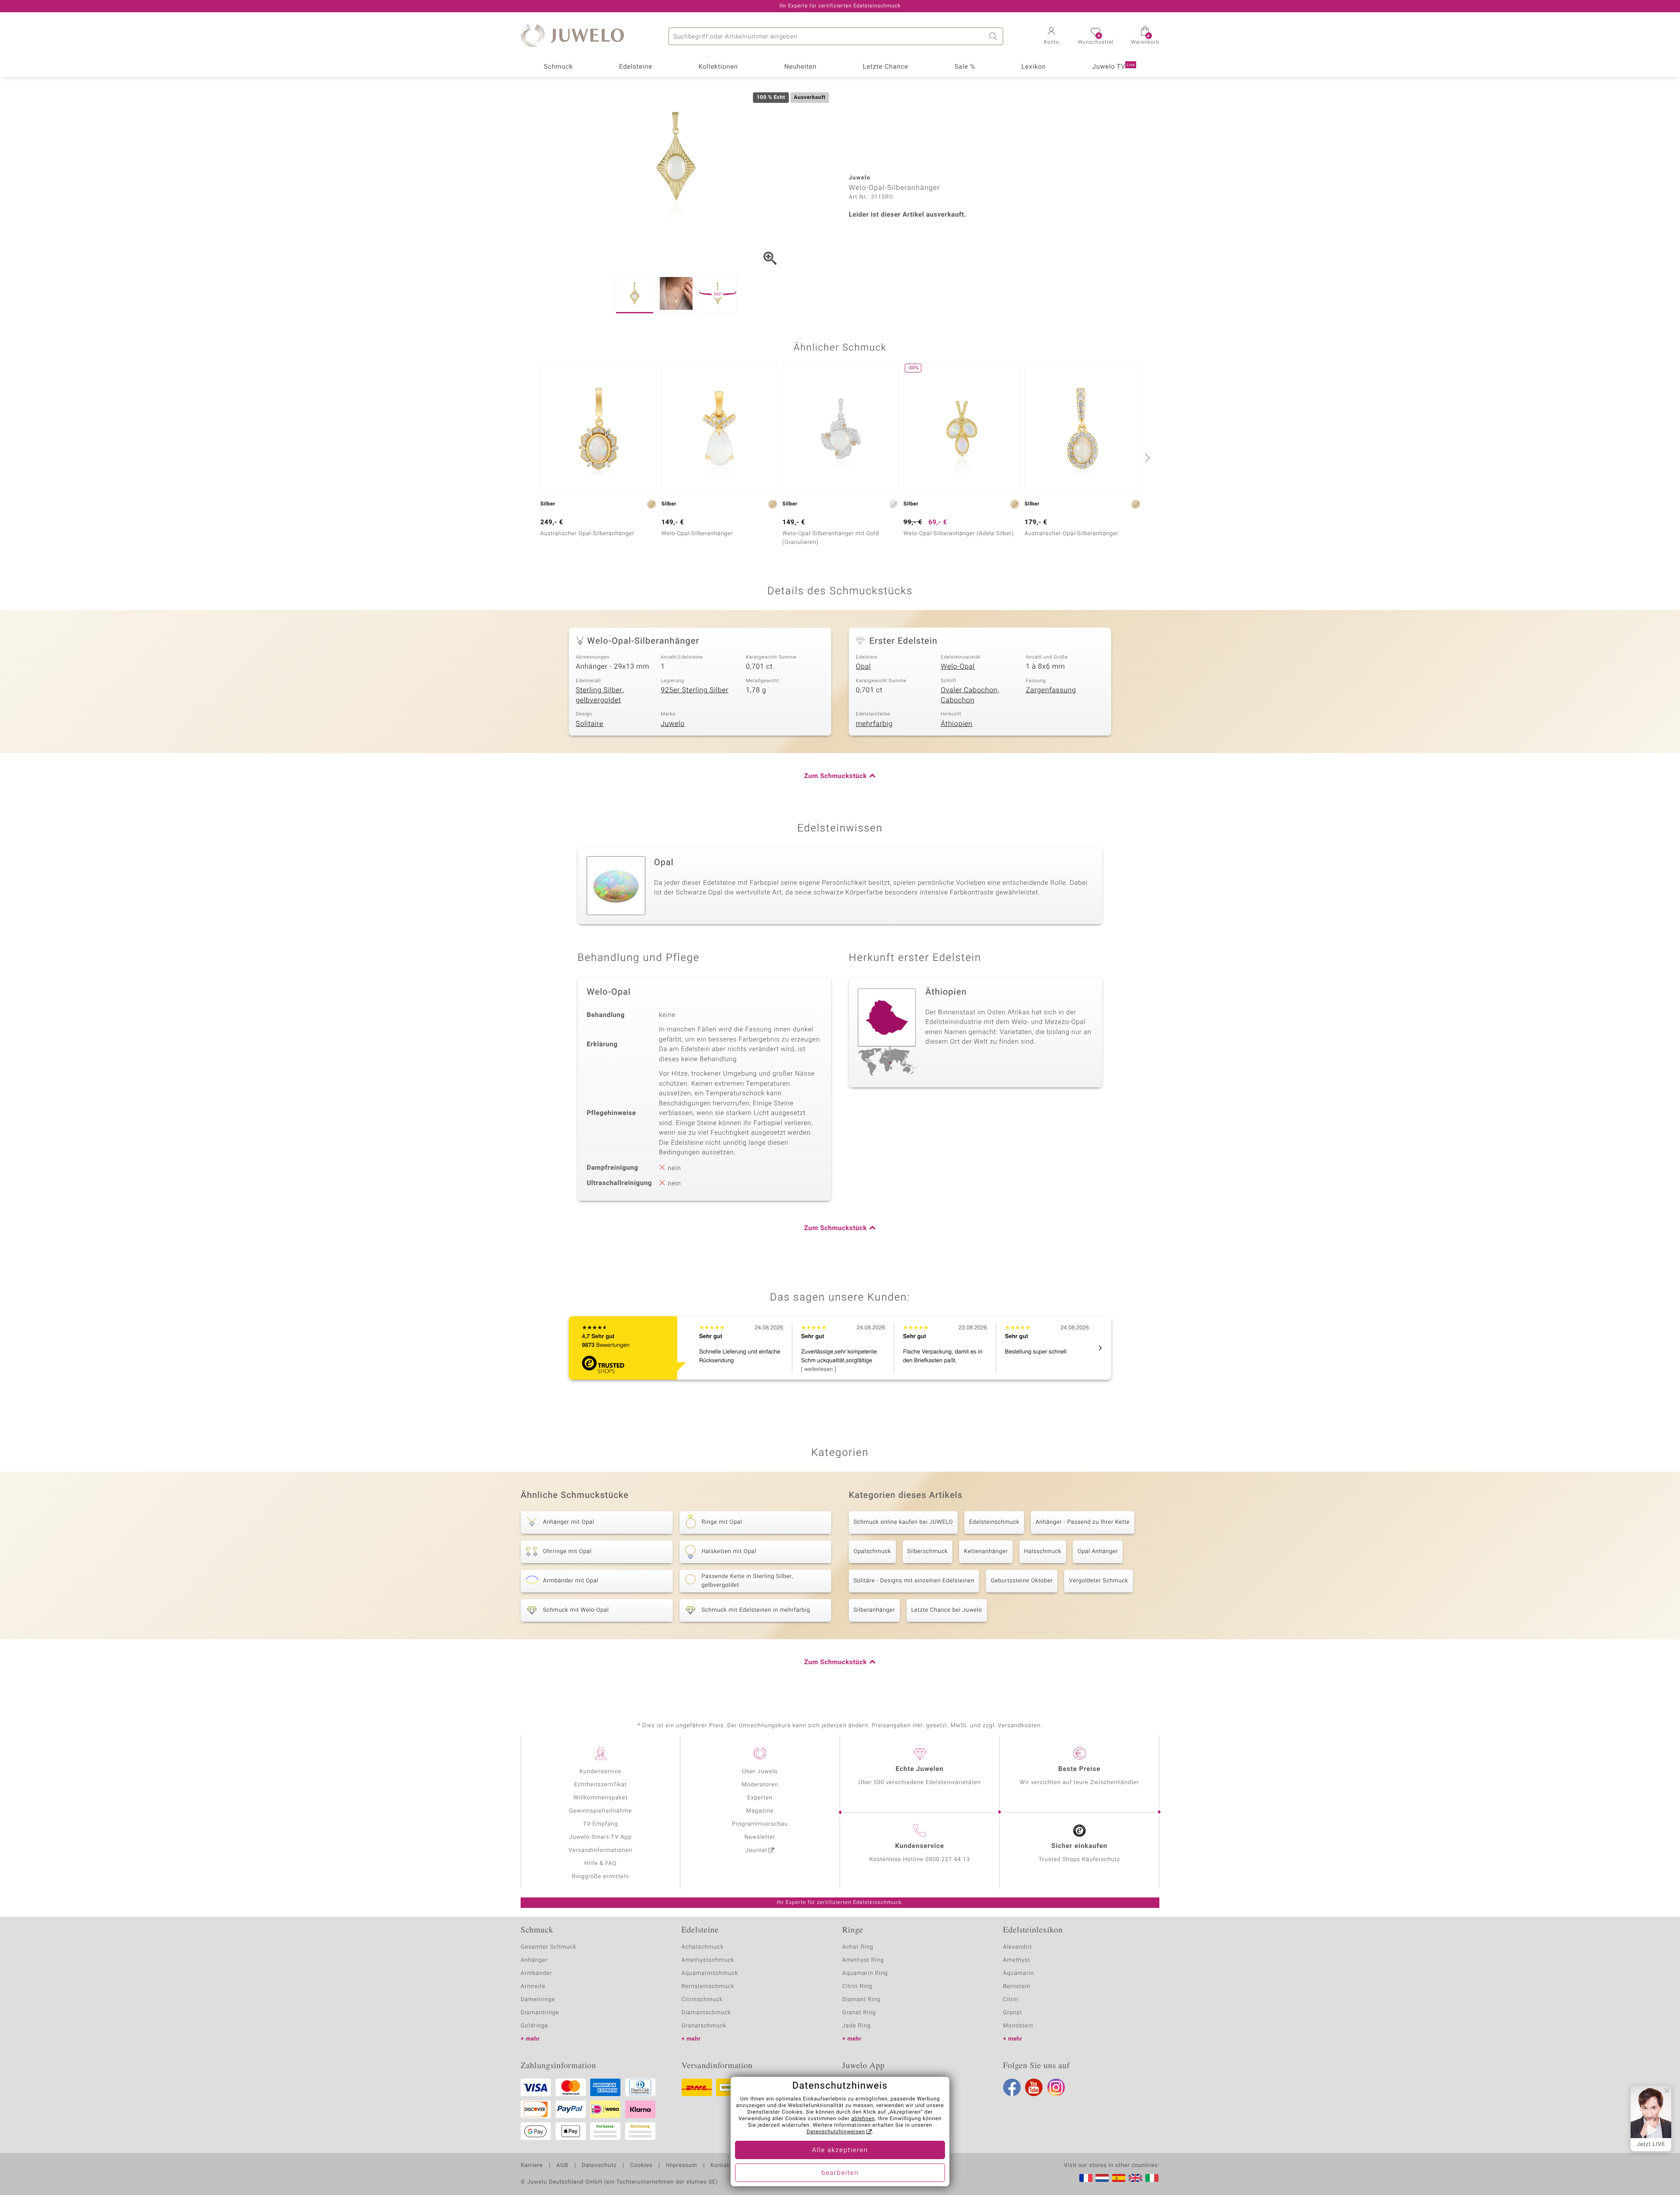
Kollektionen (718, 67)
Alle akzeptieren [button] (840, 2150)
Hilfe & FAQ (601, 1864)
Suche (994, 36)
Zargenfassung (1051, 690)
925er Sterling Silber (695, 690)
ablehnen (863, 2119)
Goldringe (534, 2026)
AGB (562, 2166)
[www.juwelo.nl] (1102, 2178)
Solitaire (590, 724)
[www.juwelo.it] (1152, 2178)
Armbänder (536, 1973)
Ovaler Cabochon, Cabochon (970, 695)
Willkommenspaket (600, 1798)
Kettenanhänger (986, 1552)
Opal (863, 666)
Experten (760, 1798)
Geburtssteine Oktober (1022, 1581)
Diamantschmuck (706, 2013)
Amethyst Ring (863, 1960)
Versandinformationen (601, 1850)
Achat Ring (858, 1947)
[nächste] (1146, 458)
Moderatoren (760, 1785)
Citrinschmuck (702, 2000)
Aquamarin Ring (865, 1973)
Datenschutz (599, 2166)
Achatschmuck (703, 1947)
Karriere (532, 2166)
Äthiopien (956, 724)
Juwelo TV (1114, 67)
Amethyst (1017, 1960)
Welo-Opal (958, 666)
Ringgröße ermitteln (600, 1877)
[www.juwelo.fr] (1086, 2178)
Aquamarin (1019, 1973)
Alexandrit (1018, 1947)
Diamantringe (540, 2013)
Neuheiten (800, 67)
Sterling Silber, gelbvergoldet (600, 695)
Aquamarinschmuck (710, 1973)
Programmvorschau (760, 1824)
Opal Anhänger (1098, 1552)
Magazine (760, 1811)
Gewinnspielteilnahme (600, 1811)
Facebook (1012, 2087)
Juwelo (673, 724)
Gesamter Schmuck (548, 1947)
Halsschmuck (1043, 1552)
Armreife (533, 1986)
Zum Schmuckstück (835, 776)
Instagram (1056, 2087)
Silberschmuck (928, 1552)
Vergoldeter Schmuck (1098, 1581)
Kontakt (721, 2166)
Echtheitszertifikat (600, 1785)
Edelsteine (636, 67)
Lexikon (1034, 67)
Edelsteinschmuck (994, 1522)
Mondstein (1018, 2026)
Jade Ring (856, 2026)
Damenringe (538, 2000)
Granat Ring (859, 2013)
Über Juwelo (760, 1772)
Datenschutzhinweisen (836, 2132)
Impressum (681, 2166)
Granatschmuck (704, 2026)
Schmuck (558, 67)
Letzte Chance (885, 67)
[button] (1051, 37)
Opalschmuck (872, 1552)
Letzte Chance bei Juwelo (947, 1610)
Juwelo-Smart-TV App (600, 1837)
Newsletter (760, 1837)
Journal (756, 1850)
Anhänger (534, 1960)
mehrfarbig (874, 724)
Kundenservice (600, 1772)
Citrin (1011, 2000)
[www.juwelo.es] (1119, 2178)
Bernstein (1017, 1986)
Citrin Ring (857, 1986)
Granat (1013, 2013)
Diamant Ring (861, 2000)
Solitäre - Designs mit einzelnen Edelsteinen (914, 1581)
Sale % (965, 67)
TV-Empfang (601, 1824)
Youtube (1034, 2087)
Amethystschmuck (708, 1960)
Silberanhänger (874, 1610)
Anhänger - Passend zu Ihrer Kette (1083, 1522)
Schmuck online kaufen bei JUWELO (903, 1522)
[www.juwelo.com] (1135, 2178)
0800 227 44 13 (948, 1860)
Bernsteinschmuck (708, 1986)
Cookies (641, 2166)
